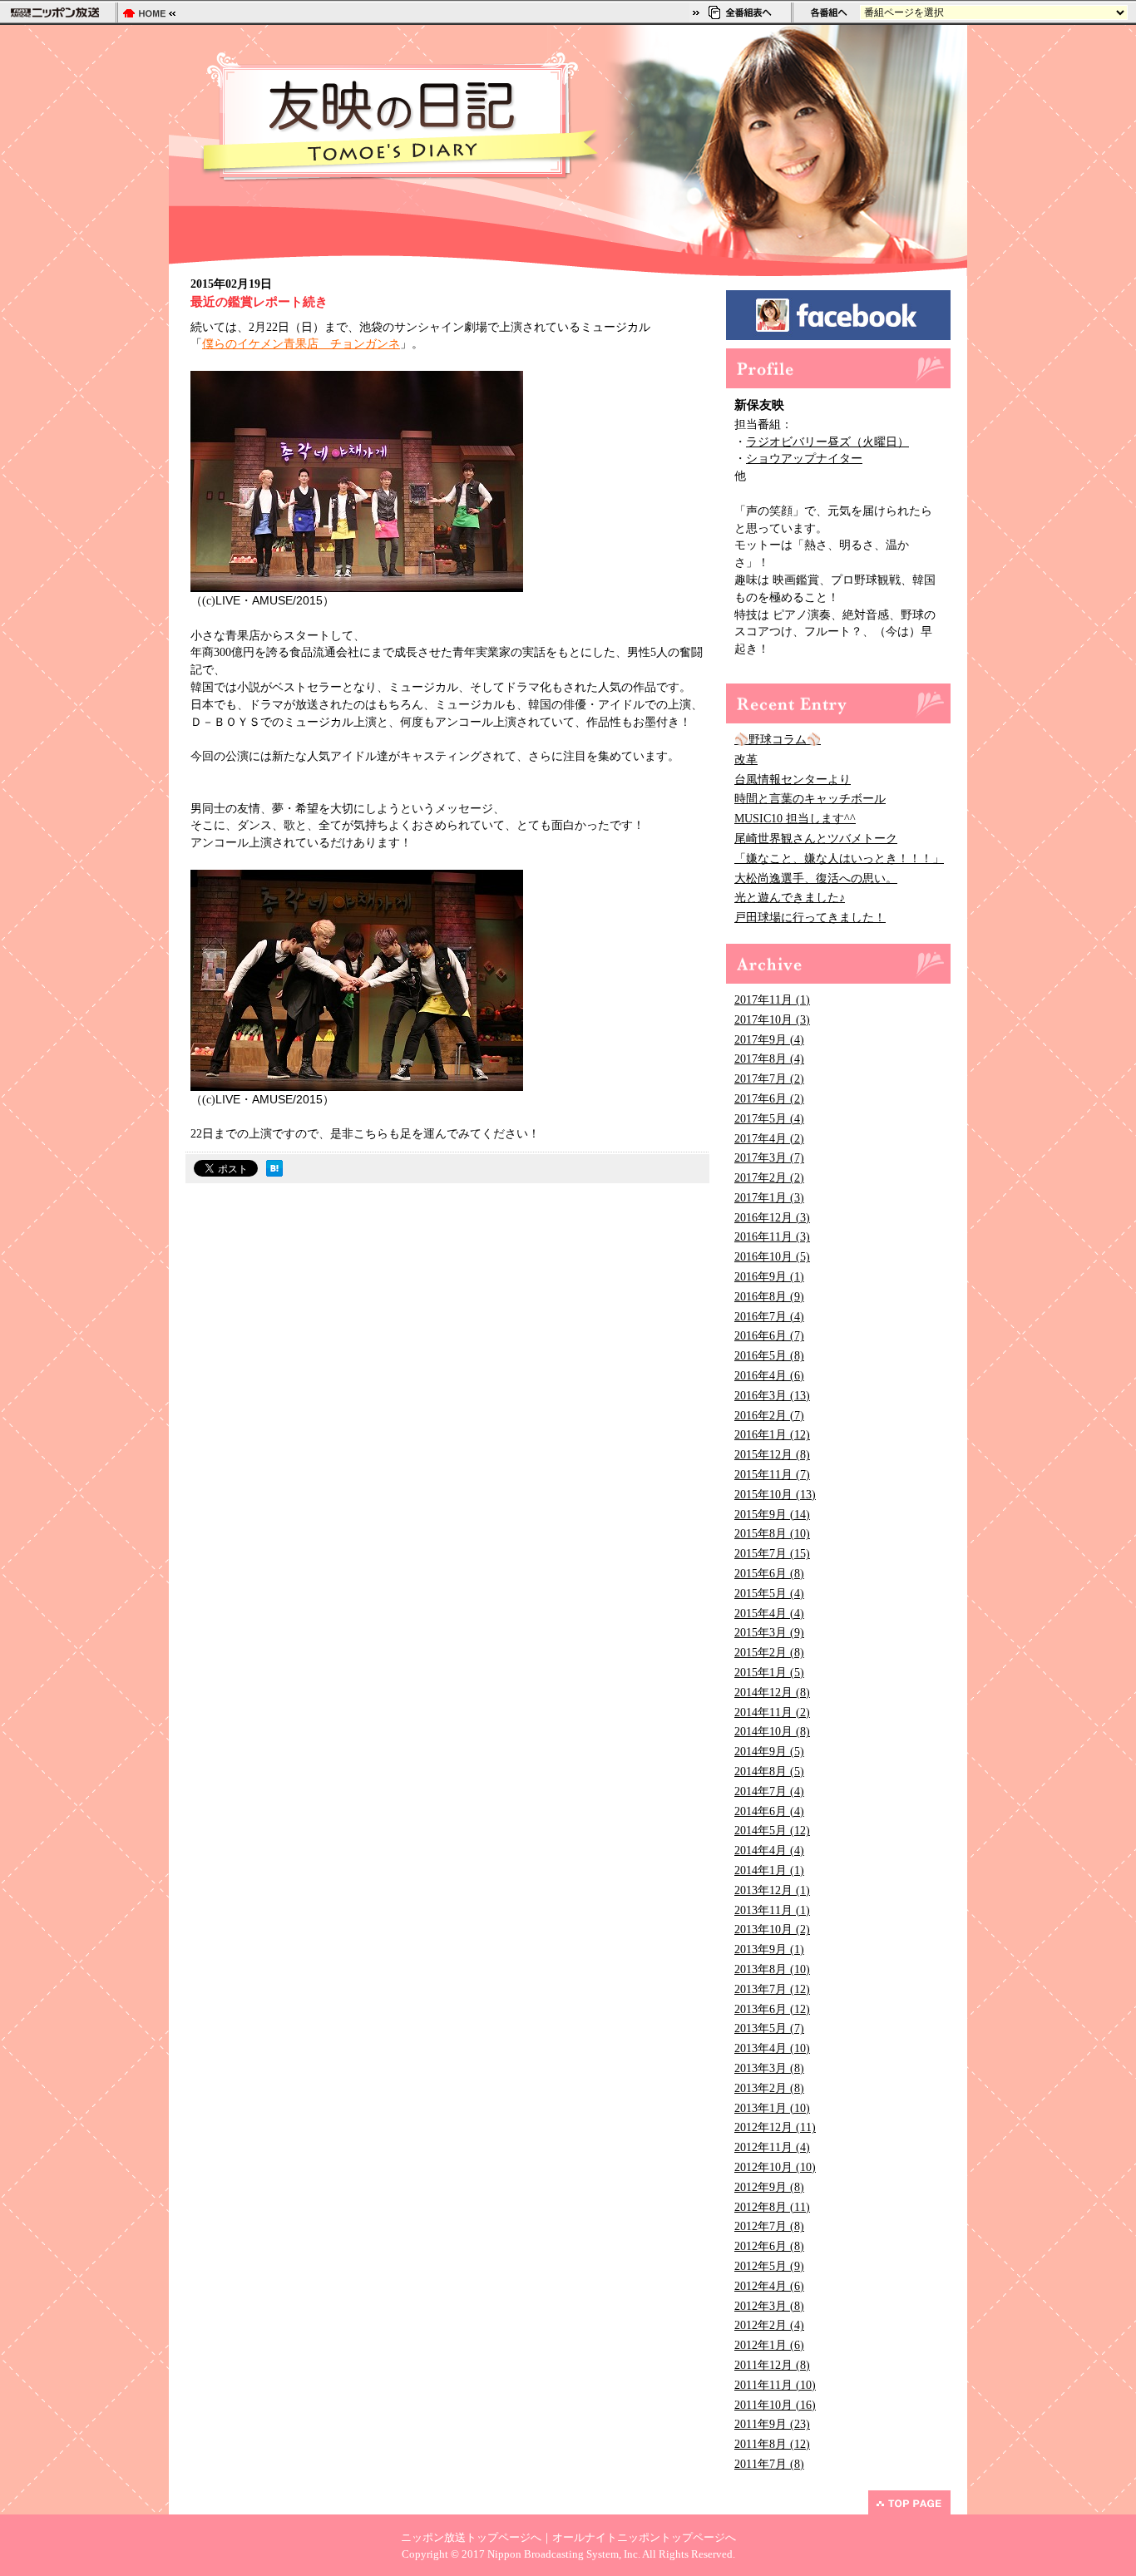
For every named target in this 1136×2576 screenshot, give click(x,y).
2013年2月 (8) (769, 2088)
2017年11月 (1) (772, 1000)
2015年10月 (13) (775, 1495)
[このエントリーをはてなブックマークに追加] (274, 1172)
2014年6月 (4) (769, 1811)
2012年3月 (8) (769, 2306)
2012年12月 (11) (775, 2127)
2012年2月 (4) (769, 2325)
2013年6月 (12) (772, 2009)
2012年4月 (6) (769, 2286)
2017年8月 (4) (769, 1059)
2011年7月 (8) (769, 2464)
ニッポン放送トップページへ (471, 2538)
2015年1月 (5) (769, 1673)
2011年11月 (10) (775, 2385)
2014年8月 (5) (769, 1772)
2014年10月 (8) (772, 1732)
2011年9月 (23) (772, 2424)
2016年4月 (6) (769, 1376)
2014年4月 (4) (769, 1851)
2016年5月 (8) (769, 1356)
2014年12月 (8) (772, 1693)
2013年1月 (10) (772, 2108)
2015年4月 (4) (769, 1614)
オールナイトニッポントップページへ (644, 2538)
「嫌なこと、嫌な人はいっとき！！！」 (839, 859)
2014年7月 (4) (769, 1791)
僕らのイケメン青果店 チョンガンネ (301, 344)
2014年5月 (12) (772, 1831)
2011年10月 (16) (775, 2405)
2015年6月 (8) (769, 1574)
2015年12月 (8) (772, 1455)
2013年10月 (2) (772, 1930)
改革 (746, 760)
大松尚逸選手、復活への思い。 (816, 878)
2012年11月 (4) (772, 2147)
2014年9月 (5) (769, 1752)
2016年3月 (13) (772, 1396)
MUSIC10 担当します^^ (795, 819)
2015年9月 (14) (772, 1515)
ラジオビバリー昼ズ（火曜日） (827, 442)
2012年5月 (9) (769, 2266)
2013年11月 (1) (772, 1910)
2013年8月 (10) (772, 1969)
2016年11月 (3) (772, 1237)
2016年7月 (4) (769, 1317)
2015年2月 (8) (769, 1653)
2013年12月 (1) (772, 1890)
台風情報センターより (793, 780)
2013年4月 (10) (772, 2048)
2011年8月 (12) (772, 2444)
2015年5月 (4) (769, 1594)
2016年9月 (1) (769, 1277)
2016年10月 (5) (772, 1257)
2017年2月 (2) (769, 1178)
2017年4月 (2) (769, 1139)
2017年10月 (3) (772, 1020)
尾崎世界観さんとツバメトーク (816, 839)
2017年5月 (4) (769, 1119)
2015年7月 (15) (772, 1554)
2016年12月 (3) (772, 1218)
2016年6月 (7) (769, 1336)
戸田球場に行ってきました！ (810, 918)
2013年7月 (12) (772, 1989)
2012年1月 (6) (769, 2345)
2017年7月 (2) (769, 1079)
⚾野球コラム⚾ (778, 740)
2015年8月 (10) (772, 1534)
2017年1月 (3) (769, 1198)
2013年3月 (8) (769, 2068)
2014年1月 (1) (769, 1870)
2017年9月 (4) (769, 1040)
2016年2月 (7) (769, 1416)
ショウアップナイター (804, 459)
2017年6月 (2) (769, 1099)
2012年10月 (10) (775, 2167)
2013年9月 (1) (769, 1949)
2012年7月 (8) (769, 2226)
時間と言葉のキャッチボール (810, 799)
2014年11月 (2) (772, 1712)
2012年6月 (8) (769, 2246)
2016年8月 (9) (769, 1297)
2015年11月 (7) (772, 1475)
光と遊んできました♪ (790, 898)
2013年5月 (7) (769, 2028)
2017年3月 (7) (769, 1158)
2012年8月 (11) (772, 2207)
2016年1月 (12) (772, 1435)
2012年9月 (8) (769, 2187)
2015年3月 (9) (769, 1633)
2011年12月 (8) (772, 2365)
